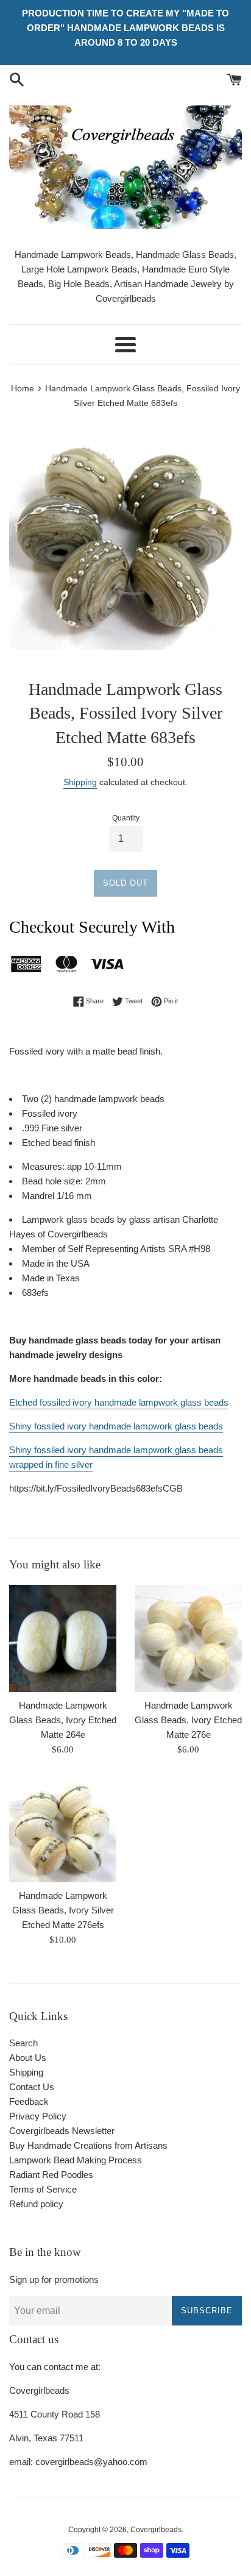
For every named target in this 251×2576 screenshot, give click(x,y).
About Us (28, 2058)
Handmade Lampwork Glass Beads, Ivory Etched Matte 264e (63, 1720)
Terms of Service (43, 2189)
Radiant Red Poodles (51, 2175)
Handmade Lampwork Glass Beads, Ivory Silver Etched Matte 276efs (63, 1910)
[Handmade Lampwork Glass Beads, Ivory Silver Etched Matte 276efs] (63, 1829)
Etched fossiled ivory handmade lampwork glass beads (119, 1402)
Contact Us (32, 2087)
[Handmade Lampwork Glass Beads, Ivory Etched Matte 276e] (188, 1638)
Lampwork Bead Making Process (76, 2160)
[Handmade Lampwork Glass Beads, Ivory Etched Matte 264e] (63, 1638)
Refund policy (36, 2204)
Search (23, 2043)
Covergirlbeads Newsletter (62, 2131)
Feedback (29, 2101)
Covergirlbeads (156, 2530)
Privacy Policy (38, 2116)
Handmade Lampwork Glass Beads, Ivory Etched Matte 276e (188, 1720)
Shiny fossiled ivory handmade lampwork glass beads (116, 1426)
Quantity (126, 818)
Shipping (80, 782)
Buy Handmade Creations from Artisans (88, 2145)
